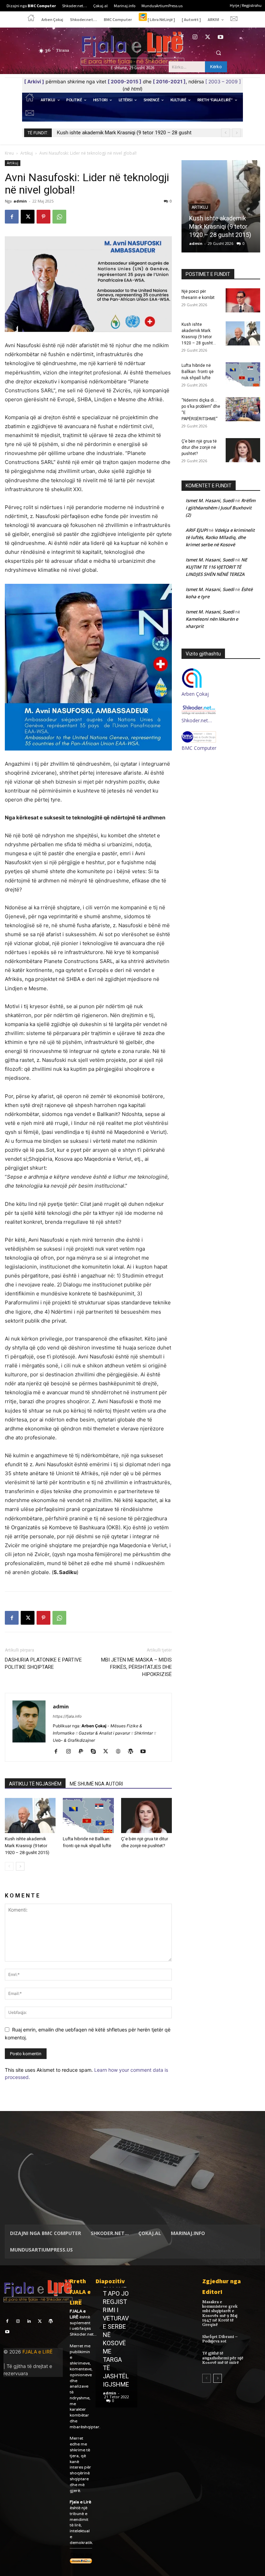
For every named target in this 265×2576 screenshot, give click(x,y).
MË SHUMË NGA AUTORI (96, 1784)
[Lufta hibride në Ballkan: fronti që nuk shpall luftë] (88, 1815)
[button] (218, 53)
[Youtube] (221, 37)
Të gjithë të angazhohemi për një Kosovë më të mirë (223, 2358)
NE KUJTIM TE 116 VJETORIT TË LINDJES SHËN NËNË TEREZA (216, 567)
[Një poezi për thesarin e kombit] (243, 300)
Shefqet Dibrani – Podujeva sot (220, 2339)
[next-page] (20, 1866)
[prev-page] (9, 1866)
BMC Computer (199, 748)
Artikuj (27, 153)
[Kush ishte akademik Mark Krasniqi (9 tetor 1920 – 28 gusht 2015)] (30, 1815)
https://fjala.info (67, 1716)
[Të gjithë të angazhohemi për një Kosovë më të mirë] (256, 2356)
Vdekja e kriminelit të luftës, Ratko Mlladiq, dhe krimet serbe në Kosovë (220, 537)
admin (20, 201)
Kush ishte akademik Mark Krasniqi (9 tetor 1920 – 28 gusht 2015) (27, 1846)
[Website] (121, 1752)
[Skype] (96, 1752)
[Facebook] (182, 37)
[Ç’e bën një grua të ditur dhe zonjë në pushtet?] (146, 1815)
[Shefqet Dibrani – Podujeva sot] (256, 2339)
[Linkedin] (29, 2321)
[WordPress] (133, 1752)
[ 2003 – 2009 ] (223, 81)
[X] (208, 37)
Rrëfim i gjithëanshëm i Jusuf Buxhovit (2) (220, 508)
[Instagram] (195, 37)
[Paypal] (83, 1752)
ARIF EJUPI (197, 530)
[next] (237, 133)
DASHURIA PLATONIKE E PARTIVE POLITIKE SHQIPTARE (43, 1663)
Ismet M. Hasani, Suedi (210, 500)
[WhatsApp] (59, 217)
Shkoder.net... (83, 2334)
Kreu (9, 153)
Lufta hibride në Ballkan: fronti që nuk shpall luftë (112, 133)
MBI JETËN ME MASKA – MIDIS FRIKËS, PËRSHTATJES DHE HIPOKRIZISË (136, 1667)
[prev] (225, 133)
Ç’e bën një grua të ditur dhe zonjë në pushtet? (199, 447)
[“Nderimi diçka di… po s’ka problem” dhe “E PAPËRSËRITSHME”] (243, 409)
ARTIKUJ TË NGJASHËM (35, 1784)
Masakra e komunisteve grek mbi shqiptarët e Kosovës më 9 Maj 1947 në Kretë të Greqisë (220, 2313)
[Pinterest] (43, 217)
